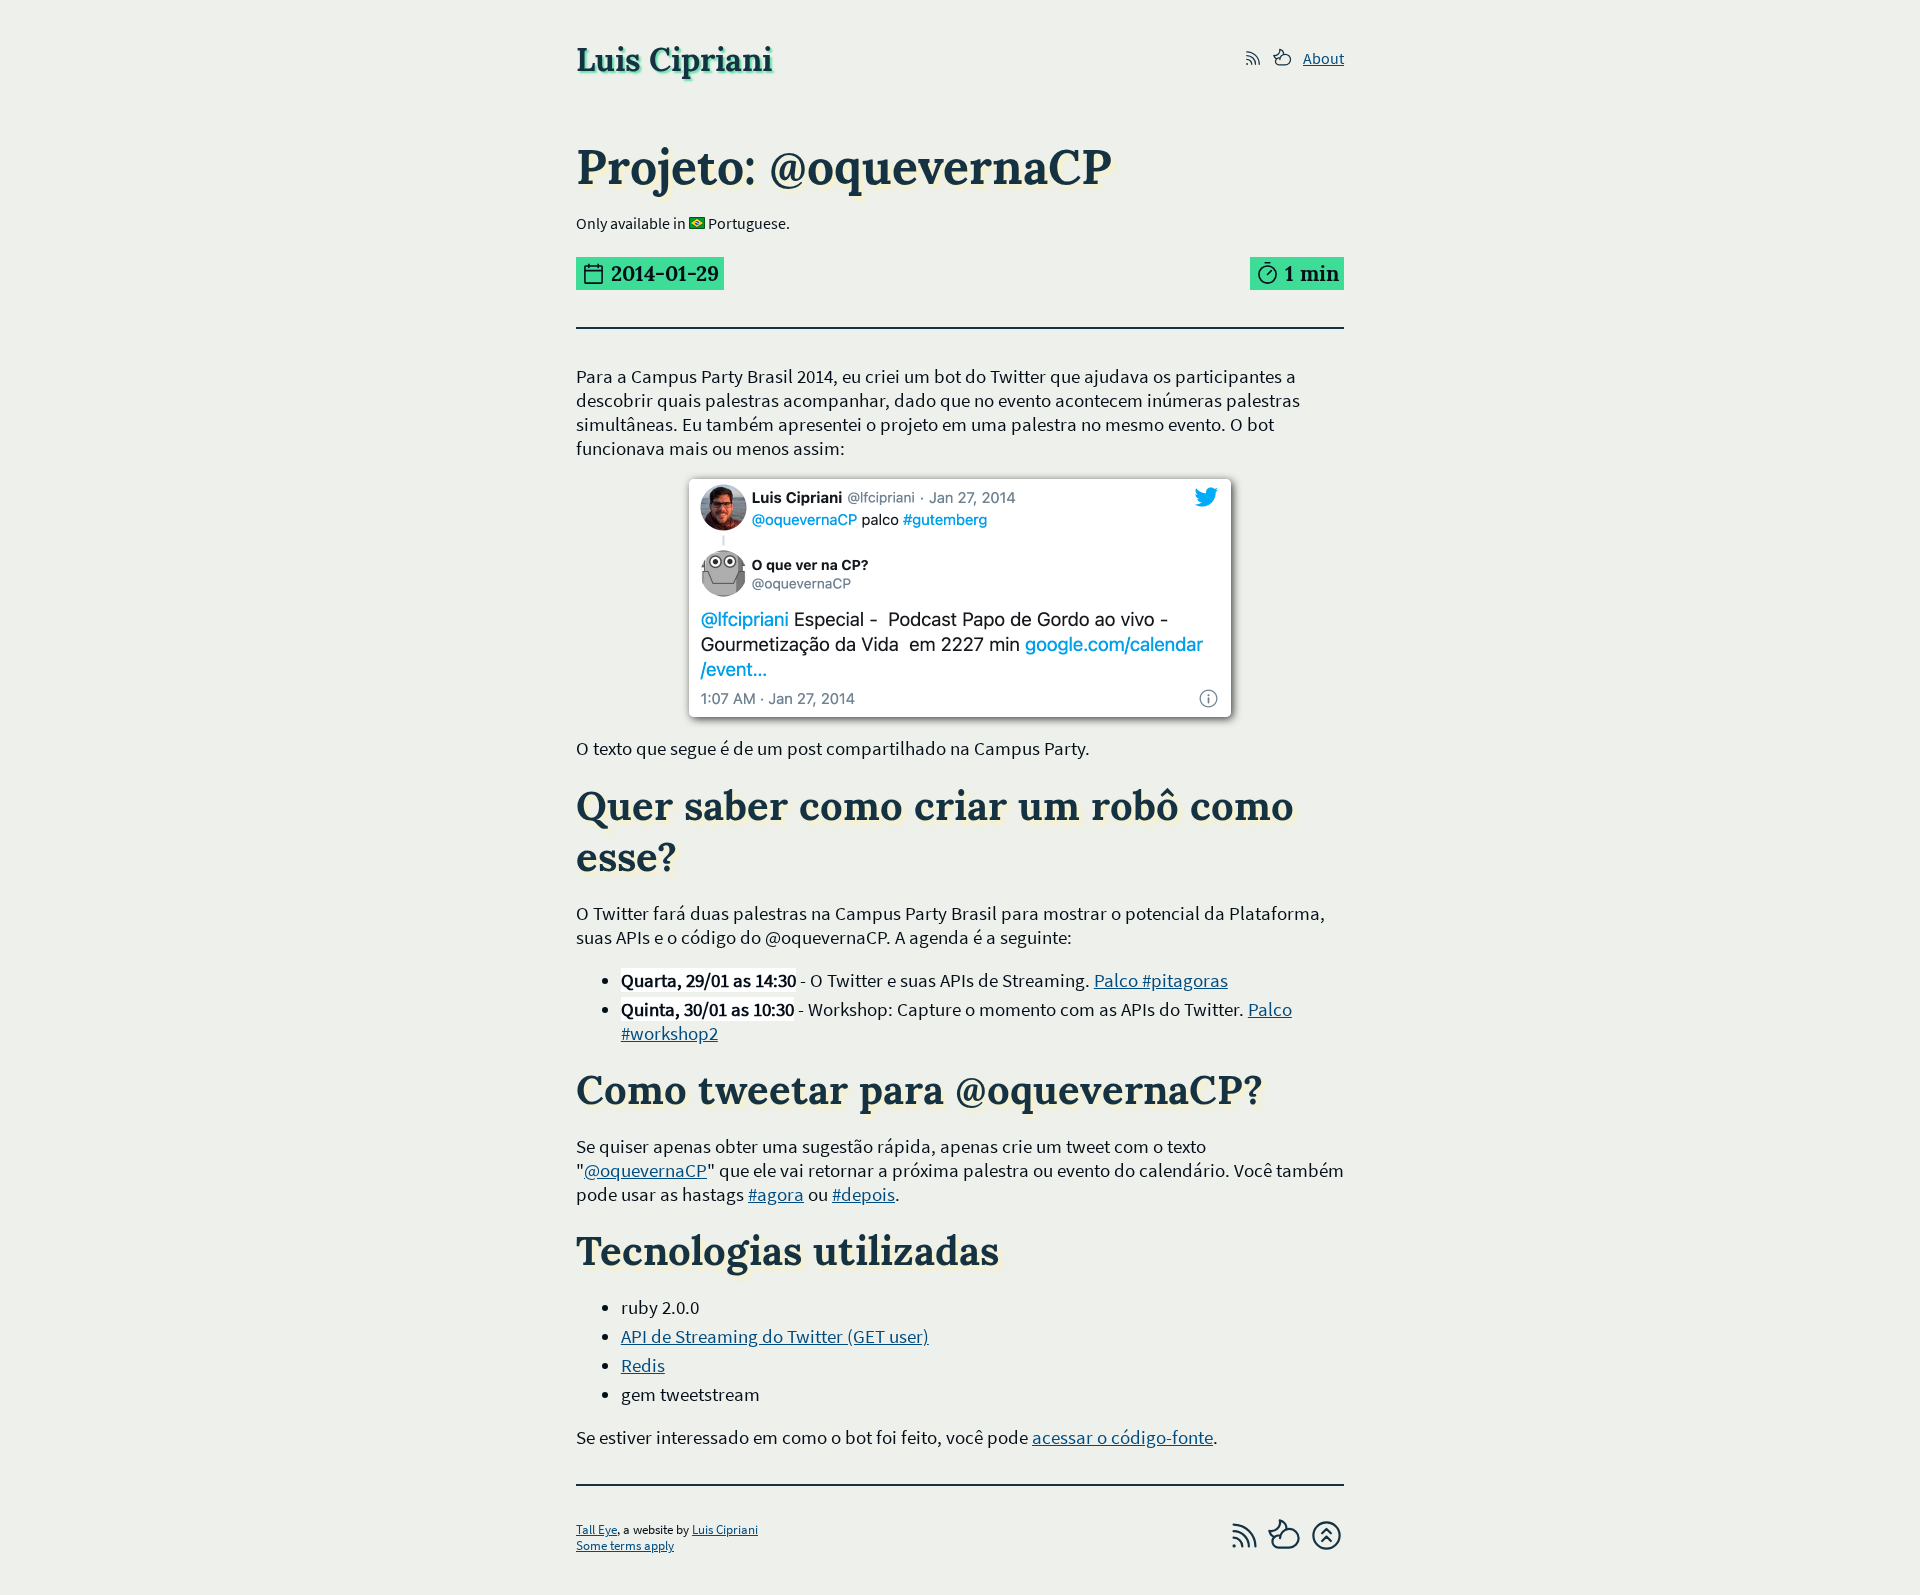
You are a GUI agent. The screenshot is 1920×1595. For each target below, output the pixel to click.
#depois (863, 1194)
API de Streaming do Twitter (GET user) (775, 1336)
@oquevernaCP (645, 1170)
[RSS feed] (1244, 1547)
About (1323, 58)
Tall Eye (596, 1529)
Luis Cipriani (725, 1529)
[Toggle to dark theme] (1285, 1547)
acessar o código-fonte (1122, 1437)
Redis (643, 1365)
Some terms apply (625, 1545)
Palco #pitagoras (1161, 980)
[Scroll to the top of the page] (1326, 1547)
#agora (776, 1194)
